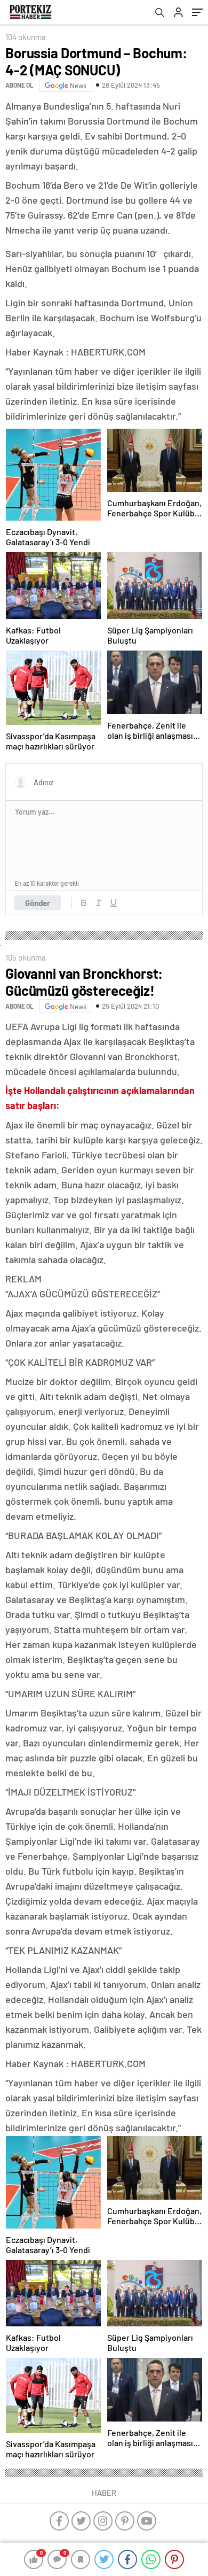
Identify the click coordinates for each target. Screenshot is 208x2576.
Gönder (38, 903)
